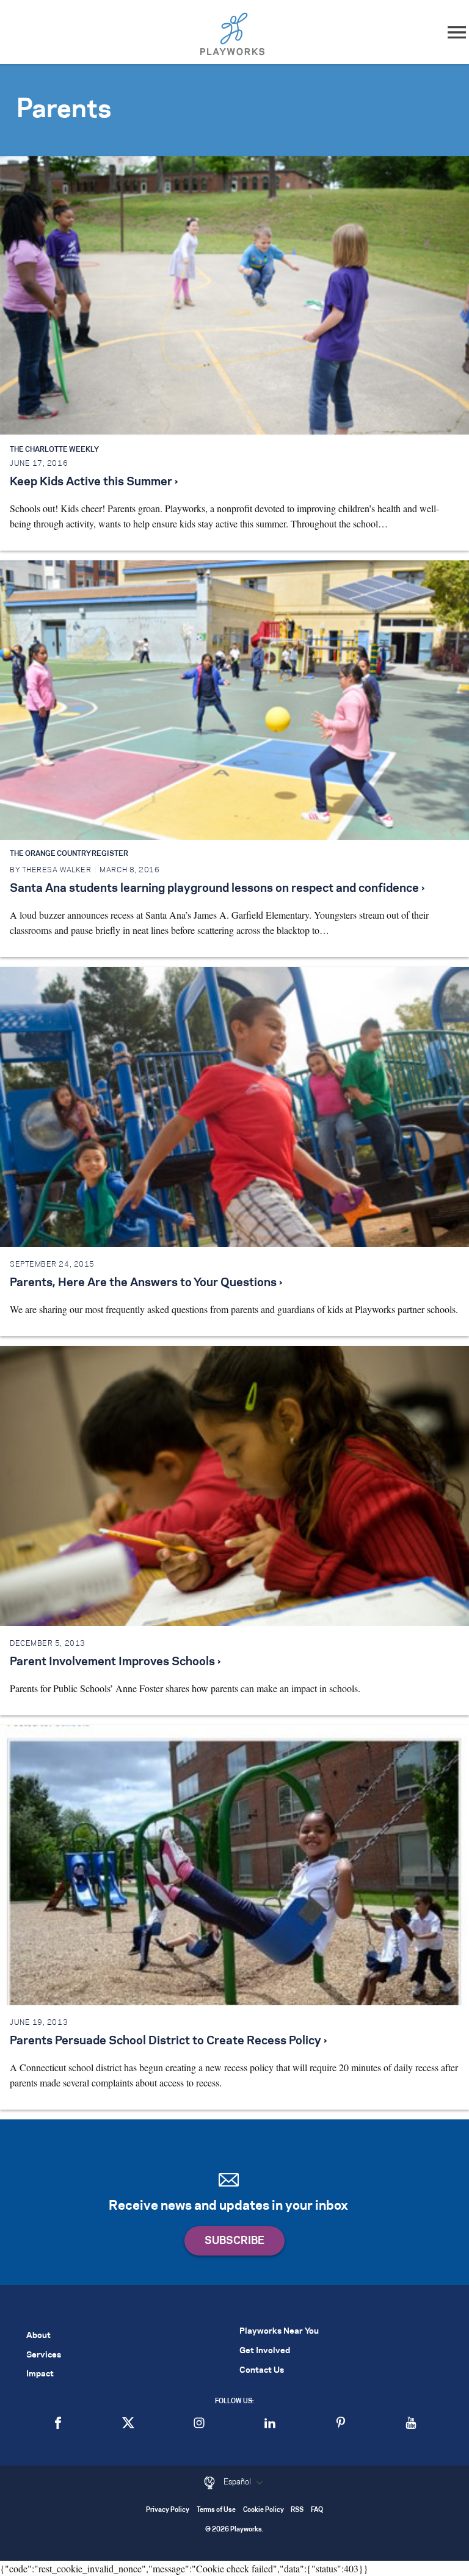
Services (44, 2355)
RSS (297, 2510)
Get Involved (265, 2351)
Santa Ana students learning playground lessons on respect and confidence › (217, 889)
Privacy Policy (168, 2510)
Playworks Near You (279, 2332)
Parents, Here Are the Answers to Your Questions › (146, 1283)
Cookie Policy (264, 2510)
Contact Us (262, 2371)
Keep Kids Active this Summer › (94, 482)
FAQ (317, 2510)
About (38, 2336)
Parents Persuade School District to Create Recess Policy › (168, 2041)
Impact (40, 2374)
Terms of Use (216, 2510)
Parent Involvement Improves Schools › (115, 1662)
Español (238, 2482)
